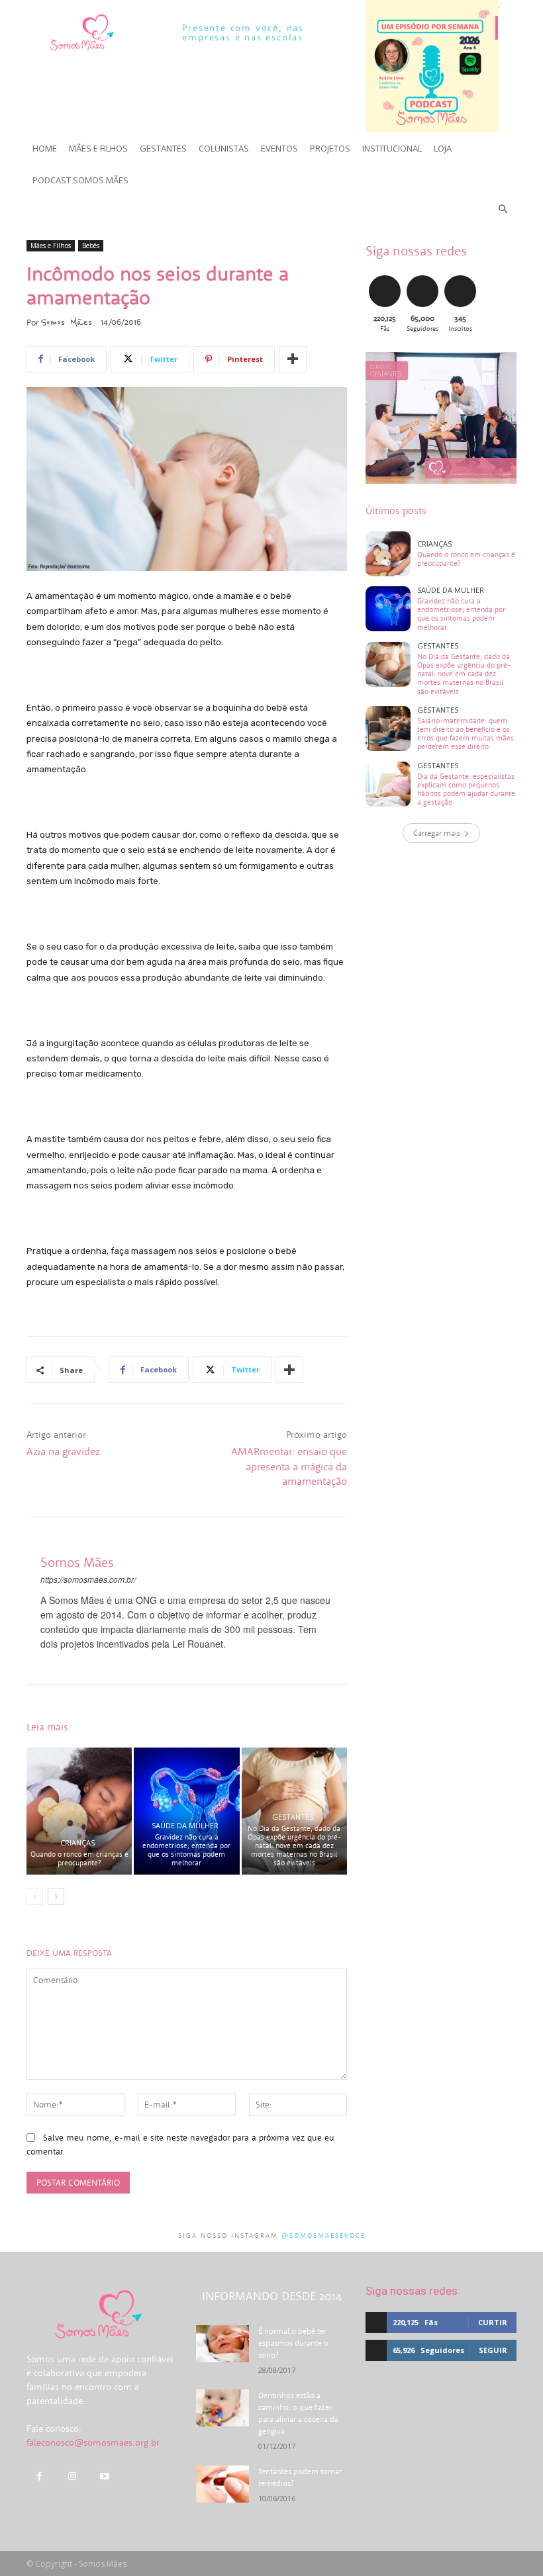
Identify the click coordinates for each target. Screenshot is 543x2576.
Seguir (422, 278)
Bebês (91, 245)
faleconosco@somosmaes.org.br (93, 2442)
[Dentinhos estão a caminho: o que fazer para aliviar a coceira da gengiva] (222, 2408)
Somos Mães (66, 322)
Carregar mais (437, 833)
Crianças (77, 1843)
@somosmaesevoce (323, 2236)
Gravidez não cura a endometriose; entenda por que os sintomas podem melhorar (186, 1850)
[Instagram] (72, 2476)
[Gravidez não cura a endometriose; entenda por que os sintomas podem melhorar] (186, 1811)
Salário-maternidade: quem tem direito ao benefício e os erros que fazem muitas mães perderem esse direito (466, 734)
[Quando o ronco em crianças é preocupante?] (79, 1811)
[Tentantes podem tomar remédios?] (222, 2484)
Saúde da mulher (185, 1825)
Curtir (385, 278)
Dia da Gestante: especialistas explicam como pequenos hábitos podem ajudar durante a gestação (466, 789)
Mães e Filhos (51, 245)
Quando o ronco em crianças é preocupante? (79, 1858)
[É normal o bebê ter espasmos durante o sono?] (222, 2344)
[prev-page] (35, 1896)
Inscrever (462, 278)
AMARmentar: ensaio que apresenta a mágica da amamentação (289, 1466)
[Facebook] (39, 2476)
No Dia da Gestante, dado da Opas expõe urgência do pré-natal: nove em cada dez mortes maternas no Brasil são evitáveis (294, 1846)
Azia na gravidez (63, 1451)
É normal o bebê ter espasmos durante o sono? (293, 2343)
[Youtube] (104, 2476)
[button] (504, 209)
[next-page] (56, 1896)
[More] (293, 359)
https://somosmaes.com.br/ (88, 1579)
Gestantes (293, 1817)
